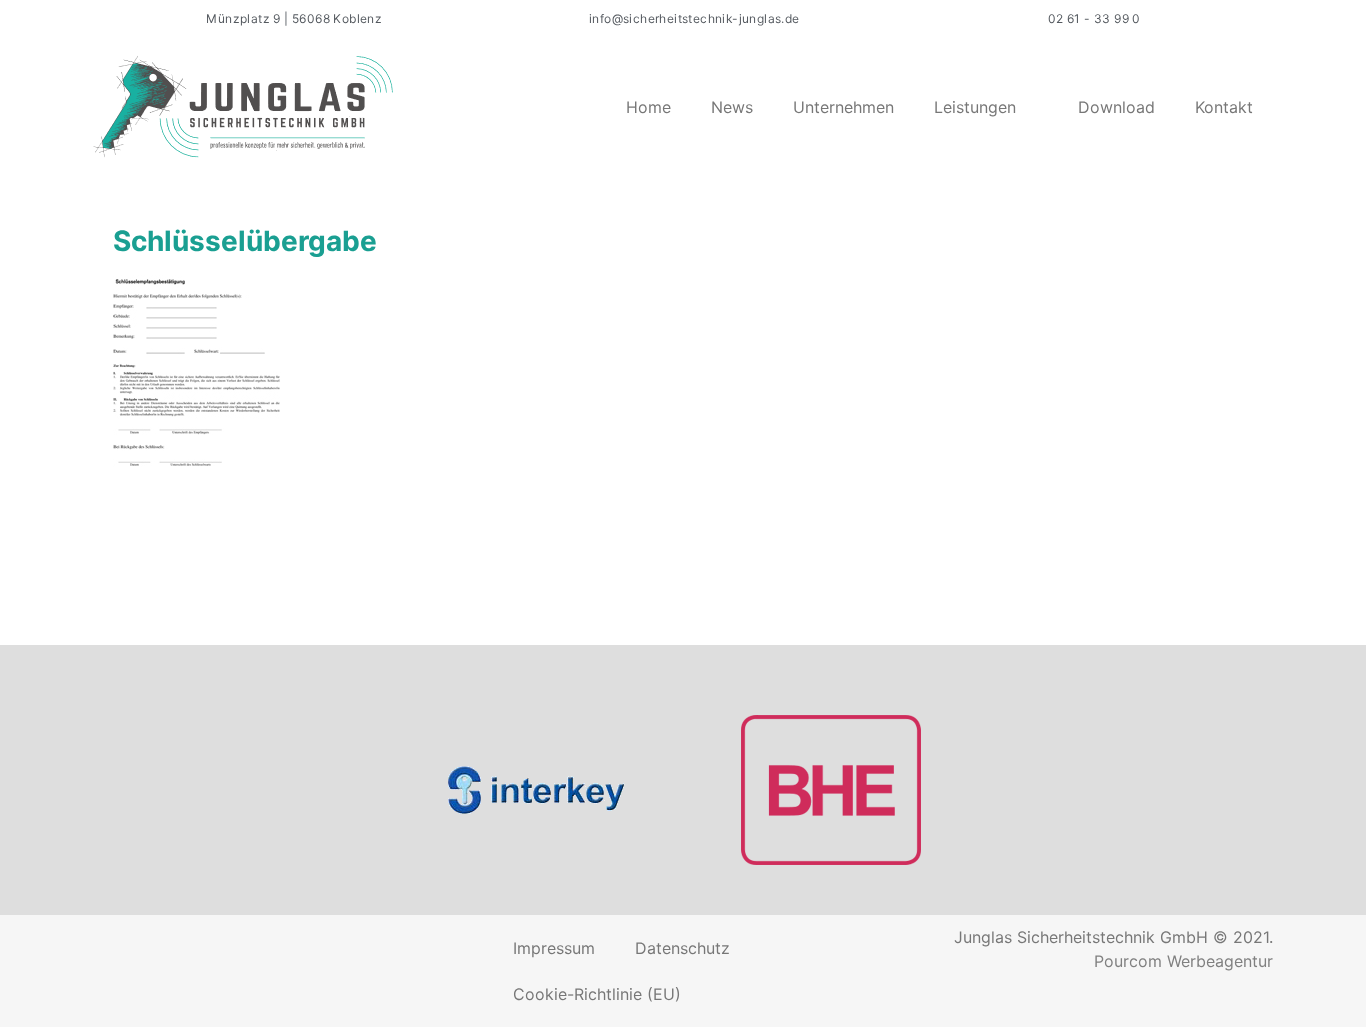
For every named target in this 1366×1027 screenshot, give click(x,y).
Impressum (554, 948)
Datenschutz (682, 948)
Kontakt (1224, 107)
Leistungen (975, 107)
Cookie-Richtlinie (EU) (597, 994)
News (732, 107)
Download (1116, 107)
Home (648, 107)
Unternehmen (843, 107)
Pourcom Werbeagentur (1183, 961)
